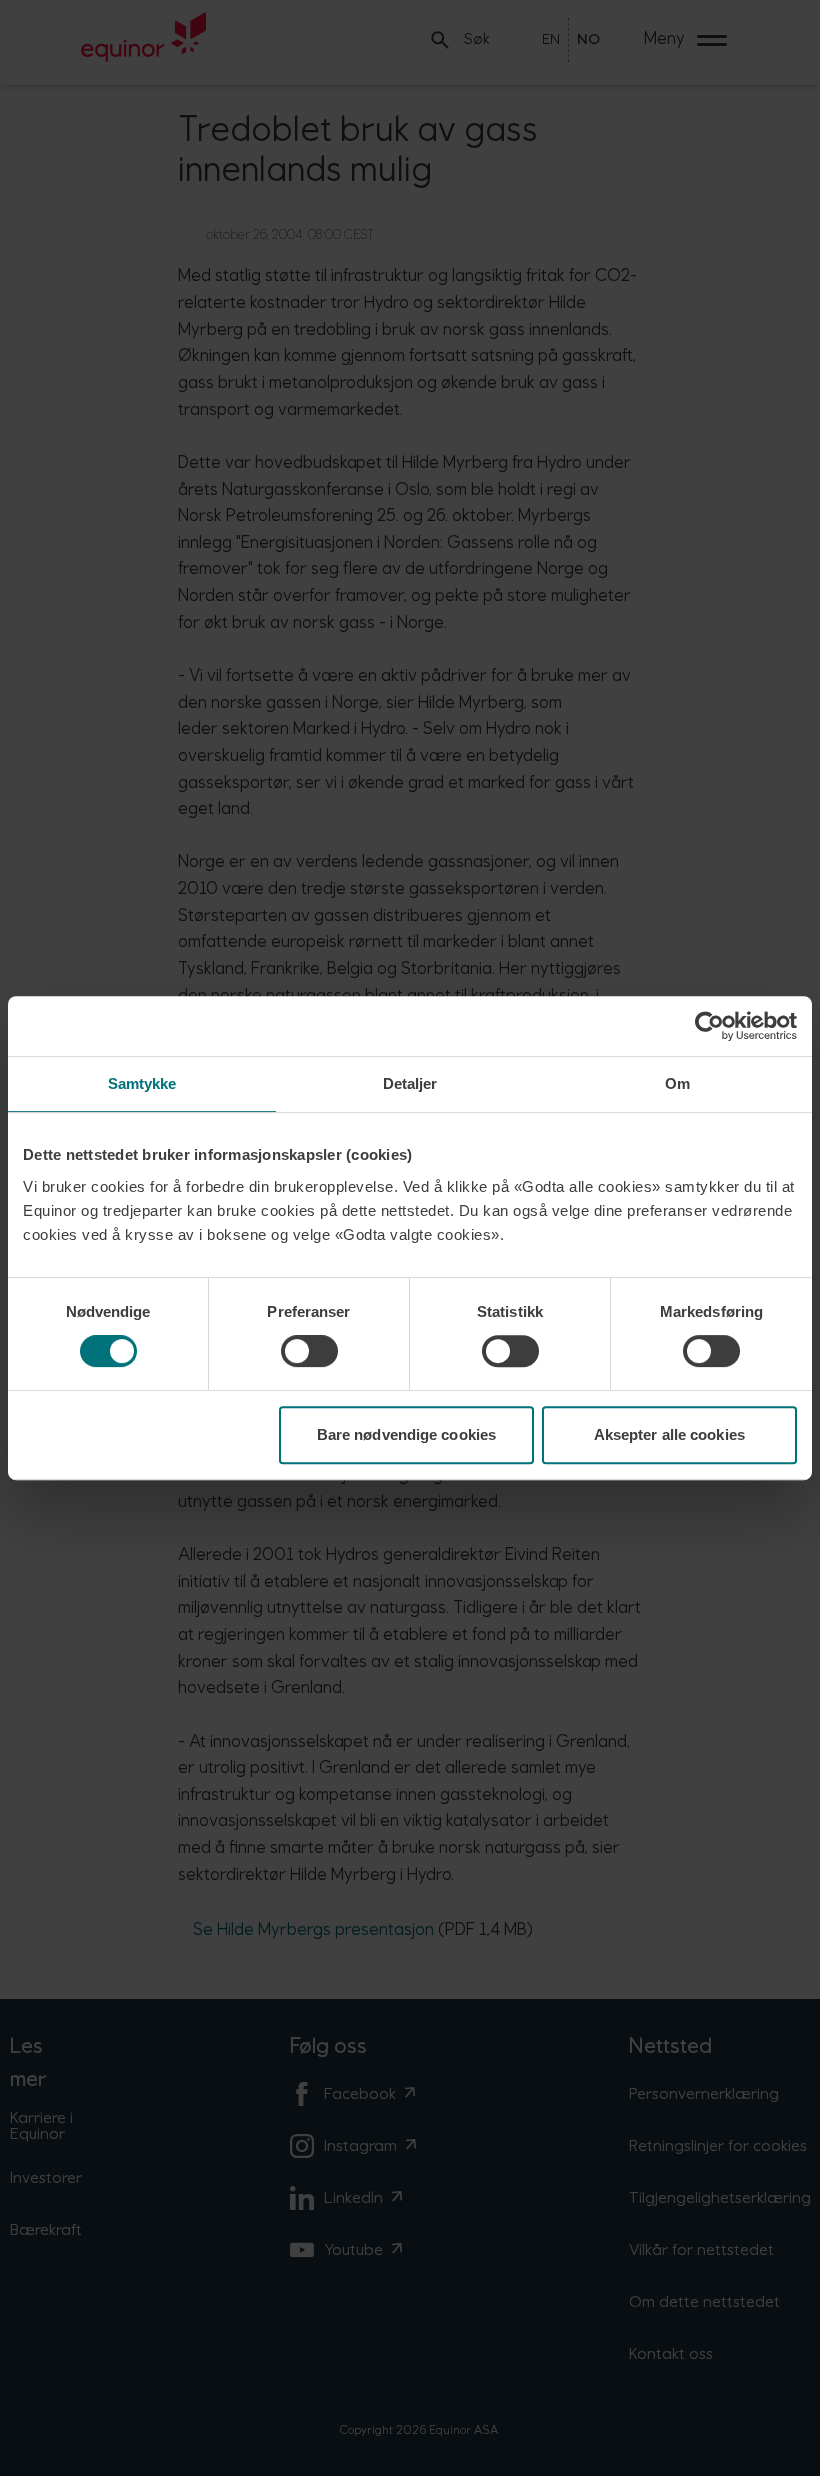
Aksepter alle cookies (669, 1434)
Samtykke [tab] (142, 1083)
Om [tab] (677, 1083)
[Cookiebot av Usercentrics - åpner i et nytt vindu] (709, 1026)
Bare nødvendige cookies (406, 1434)
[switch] (309, 1351)
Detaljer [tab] (410, 1083)
